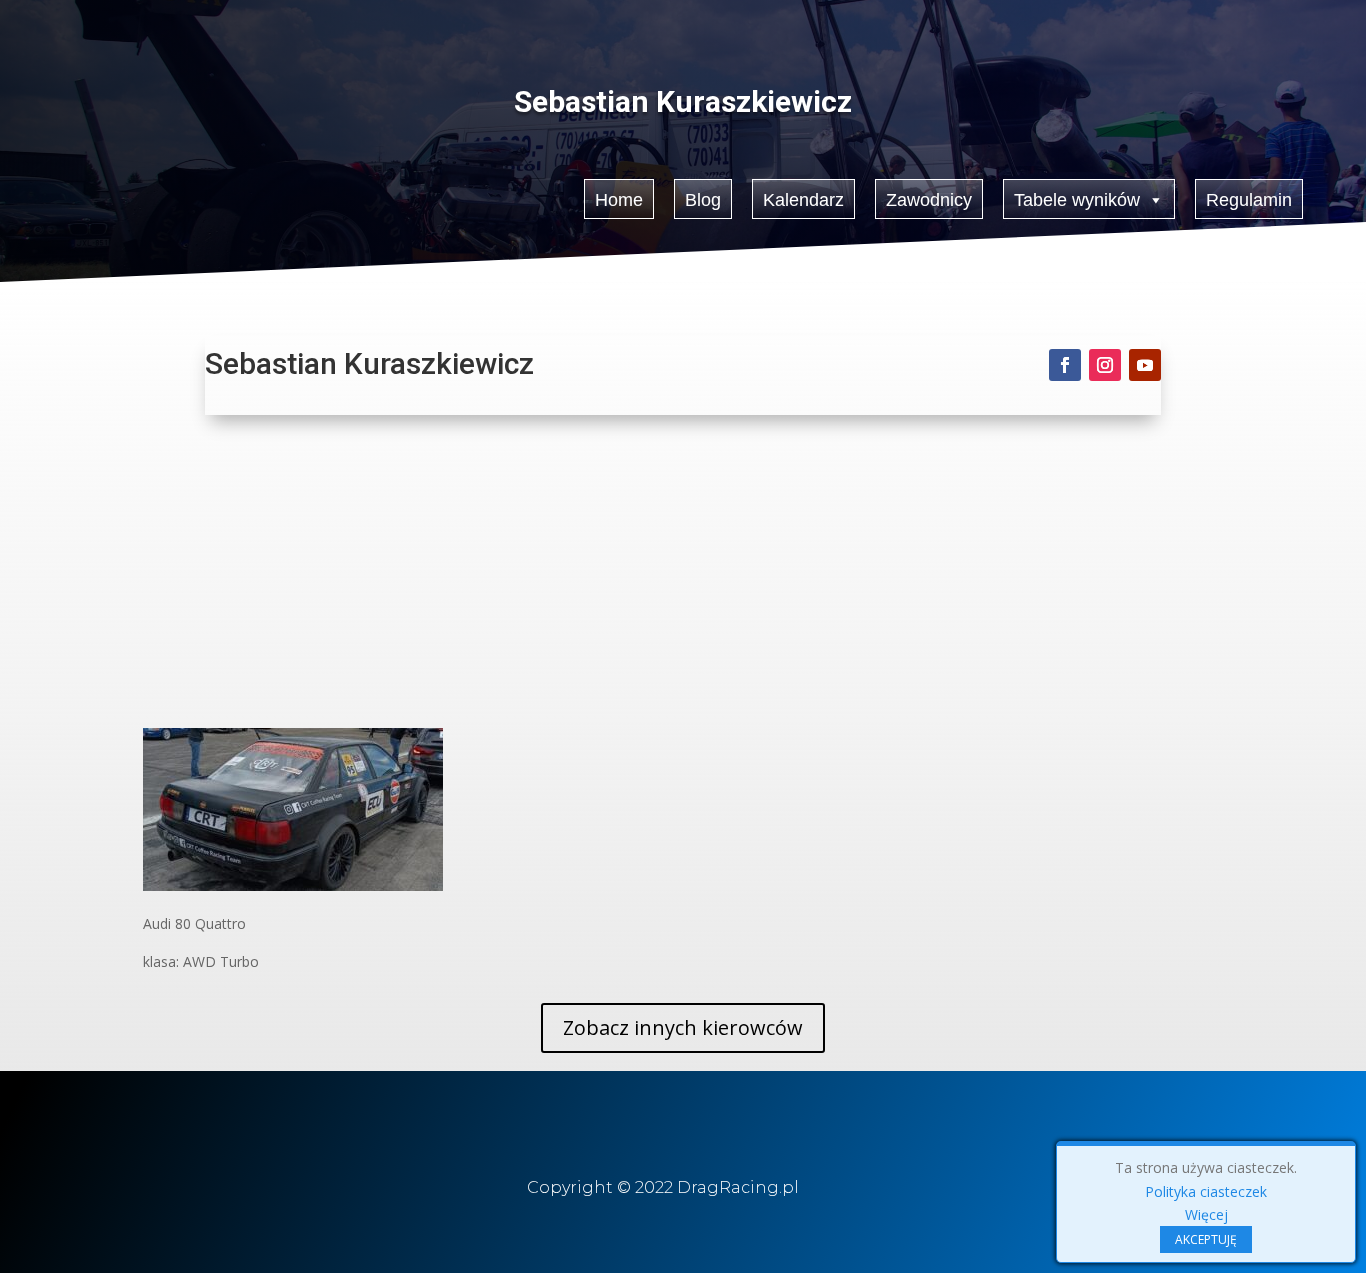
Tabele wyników (1077, 200)
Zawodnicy (929, 200)
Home (619, 200)
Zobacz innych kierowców (683, 1027)
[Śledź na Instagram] (1105, 365)
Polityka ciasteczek (1206, 1191)
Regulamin (1249, 200)
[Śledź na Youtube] (1145, 365)
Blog (703, 200)
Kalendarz (803, 200)
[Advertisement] (683, 578)
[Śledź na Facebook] (1065, 365)
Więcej (1206, 1214)
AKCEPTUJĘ (1206, 1239)
